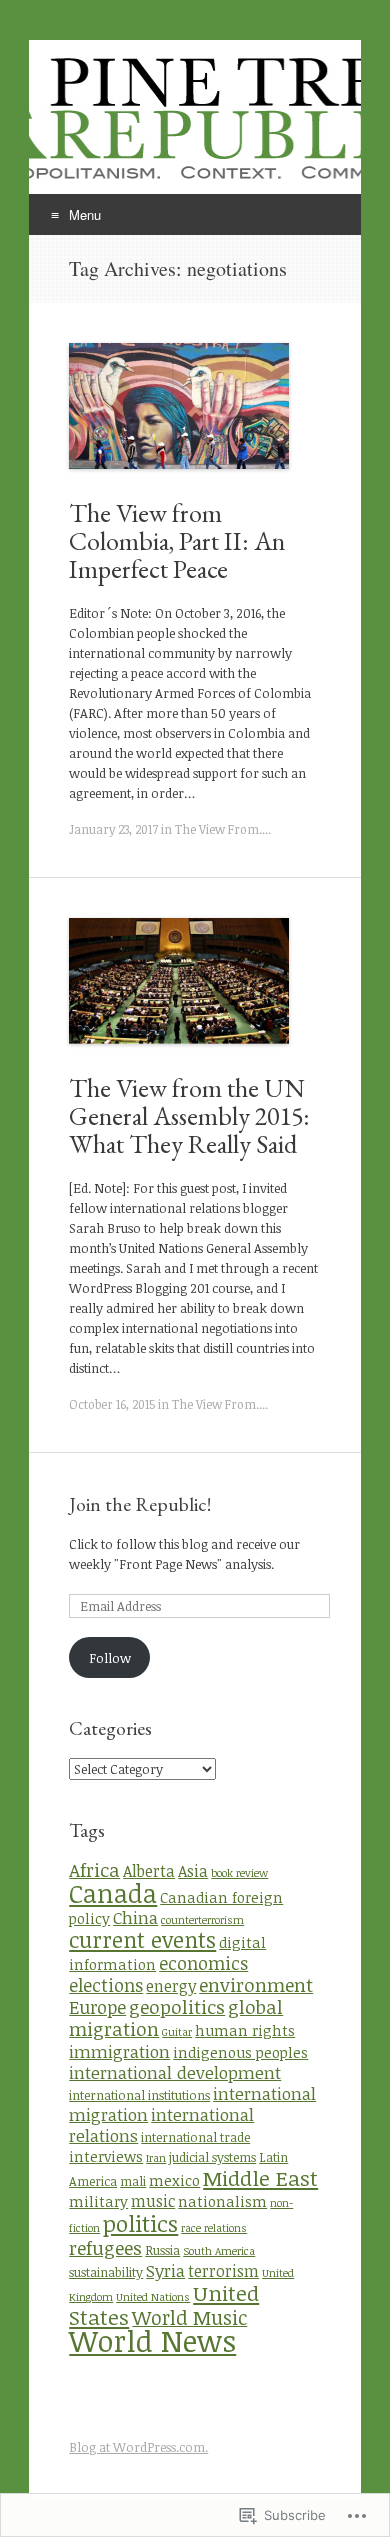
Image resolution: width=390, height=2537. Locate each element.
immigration (119, 2051)
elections (106, 1985)
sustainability (106, 2272)
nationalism (222, 2201)
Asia (193, 1871)
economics (203, 1963)
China (135, 1917)
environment (256, 1984)
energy (171, 1986)
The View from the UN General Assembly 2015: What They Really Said (189, 1116)
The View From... (221, 829)
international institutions (139, 2095)
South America (219, 2251)
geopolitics (177, 2006)
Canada (113, 1893)
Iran (156, 2158)
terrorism (223, 2271)
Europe (97, 2007)
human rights (245, 2030)
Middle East (260, 2177)
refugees (105, 2247)
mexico (174, 2180)
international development (175, 2072)
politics (140, 2223)
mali (133, 2181)
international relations (161, 2125)
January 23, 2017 (113, 829)
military (98, 2201)
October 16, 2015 (112, 1404)
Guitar (177, 2032)
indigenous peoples (240, 2052)
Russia (162, 2250)
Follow (110, 1658)
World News (152, 2340)
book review (239, 1873)
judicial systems (212, 2157)
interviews (106, 2156)
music (153, 2201)
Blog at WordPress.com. (138, 2447)
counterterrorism (202, 1920)
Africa (94, 1869)
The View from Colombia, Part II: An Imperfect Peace (177, 541)
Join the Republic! (140, 1504)
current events (142, 1939)
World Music (189, 2317)
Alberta (149, 1871)
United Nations (153, 2297)
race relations (214, 2228)
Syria (165, 2270)
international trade (195, 2137)
